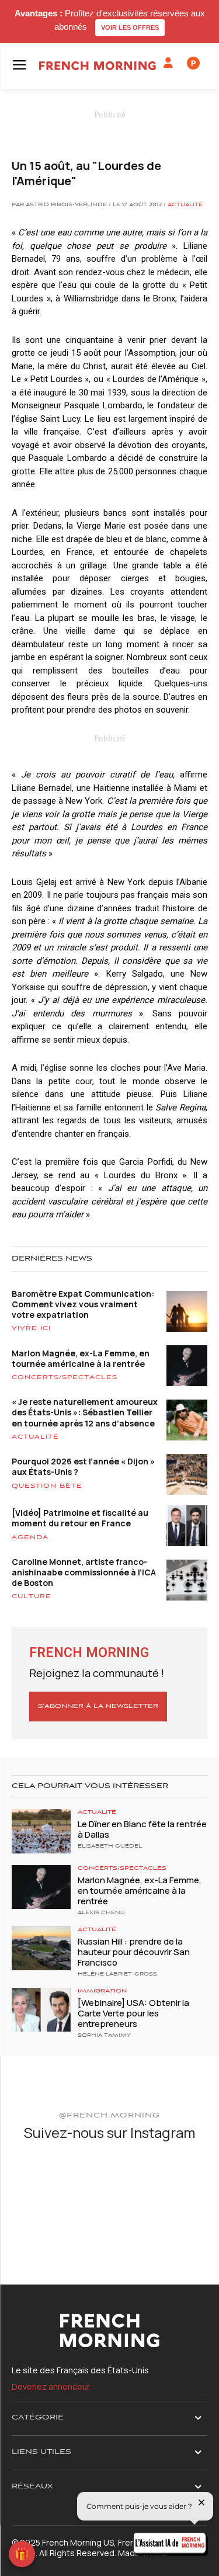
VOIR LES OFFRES (130, 27)
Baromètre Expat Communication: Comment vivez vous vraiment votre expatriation (83, 1304)
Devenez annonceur (51, 2386)
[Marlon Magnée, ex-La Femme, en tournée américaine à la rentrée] (41, 1887)
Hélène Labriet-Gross (117, 1974)
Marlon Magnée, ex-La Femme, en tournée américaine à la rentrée (81, 1358)
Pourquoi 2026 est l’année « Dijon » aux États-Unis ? (83, 1466)
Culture (32, 1596)
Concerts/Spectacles (65, 1377)
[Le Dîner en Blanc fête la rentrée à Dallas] (41, 1831)
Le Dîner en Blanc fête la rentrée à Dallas (142, 1829)
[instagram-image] (44, 2184)
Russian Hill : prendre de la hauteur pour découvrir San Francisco (134, 1952)
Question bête (47, 1486)
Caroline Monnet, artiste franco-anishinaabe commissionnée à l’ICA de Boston (84, 1572)
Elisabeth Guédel (110, 1846)
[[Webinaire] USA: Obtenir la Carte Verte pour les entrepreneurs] (41, 2010)
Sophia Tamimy (104, 2036)
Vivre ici (31, 1328)
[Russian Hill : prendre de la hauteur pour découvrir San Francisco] (41, 1948)
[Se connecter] (168, 63)
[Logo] (98, 66)
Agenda (30, 1537)
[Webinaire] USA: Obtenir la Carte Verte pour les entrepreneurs (133, 2013)
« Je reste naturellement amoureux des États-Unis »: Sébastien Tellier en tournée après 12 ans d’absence (85, 1412)
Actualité (185, 205)
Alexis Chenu (101, 1913)
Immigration (102, 1991)
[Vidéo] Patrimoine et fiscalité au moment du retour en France (80, 1518)
